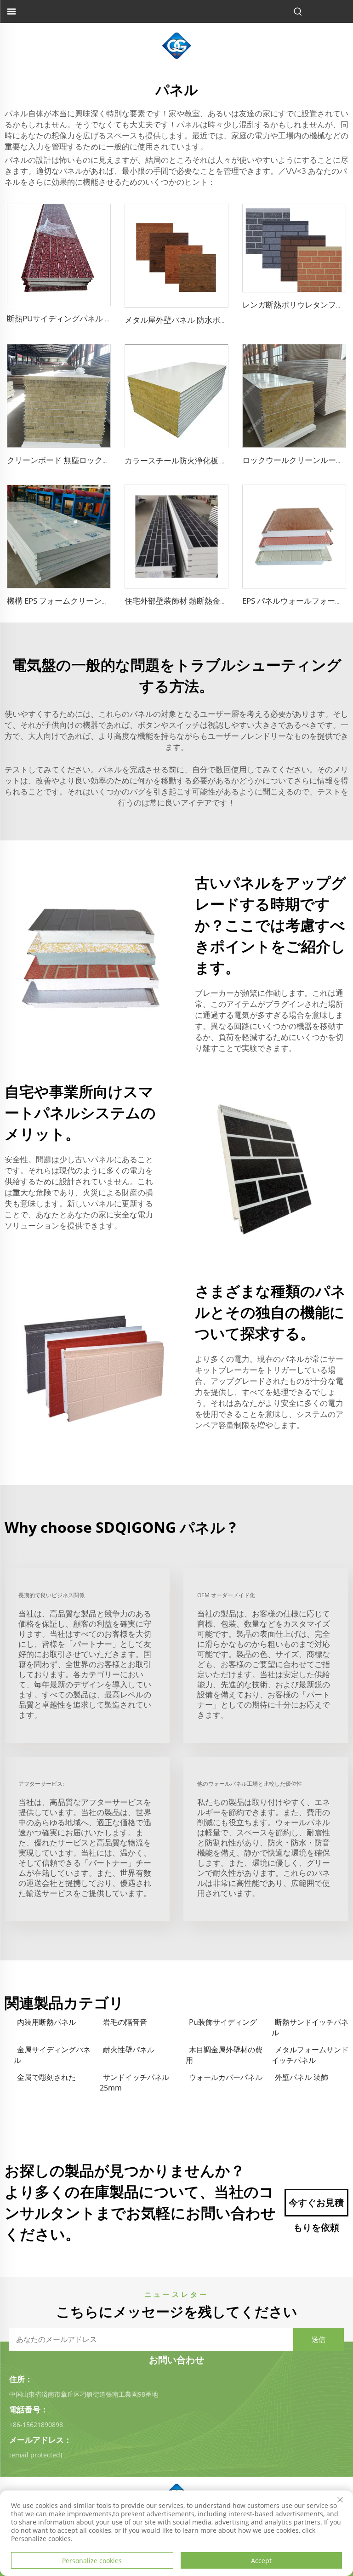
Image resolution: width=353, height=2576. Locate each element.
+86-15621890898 (36, 2425)
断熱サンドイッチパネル (310, 2027)
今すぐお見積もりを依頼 (316, 2206)
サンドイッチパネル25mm (134, 2082)
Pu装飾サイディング (223, 2022)
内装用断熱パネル (46, 2022)
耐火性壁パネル (129, 2050)
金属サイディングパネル (52, 2055)
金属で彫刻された (46, 2077)
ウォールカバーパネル (226, 2077)
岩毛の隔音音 (125, 2022)
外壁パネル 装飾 (302, 2077)
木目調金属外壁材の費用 (224, 2055)
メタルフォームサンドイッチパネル (310, 2055)
